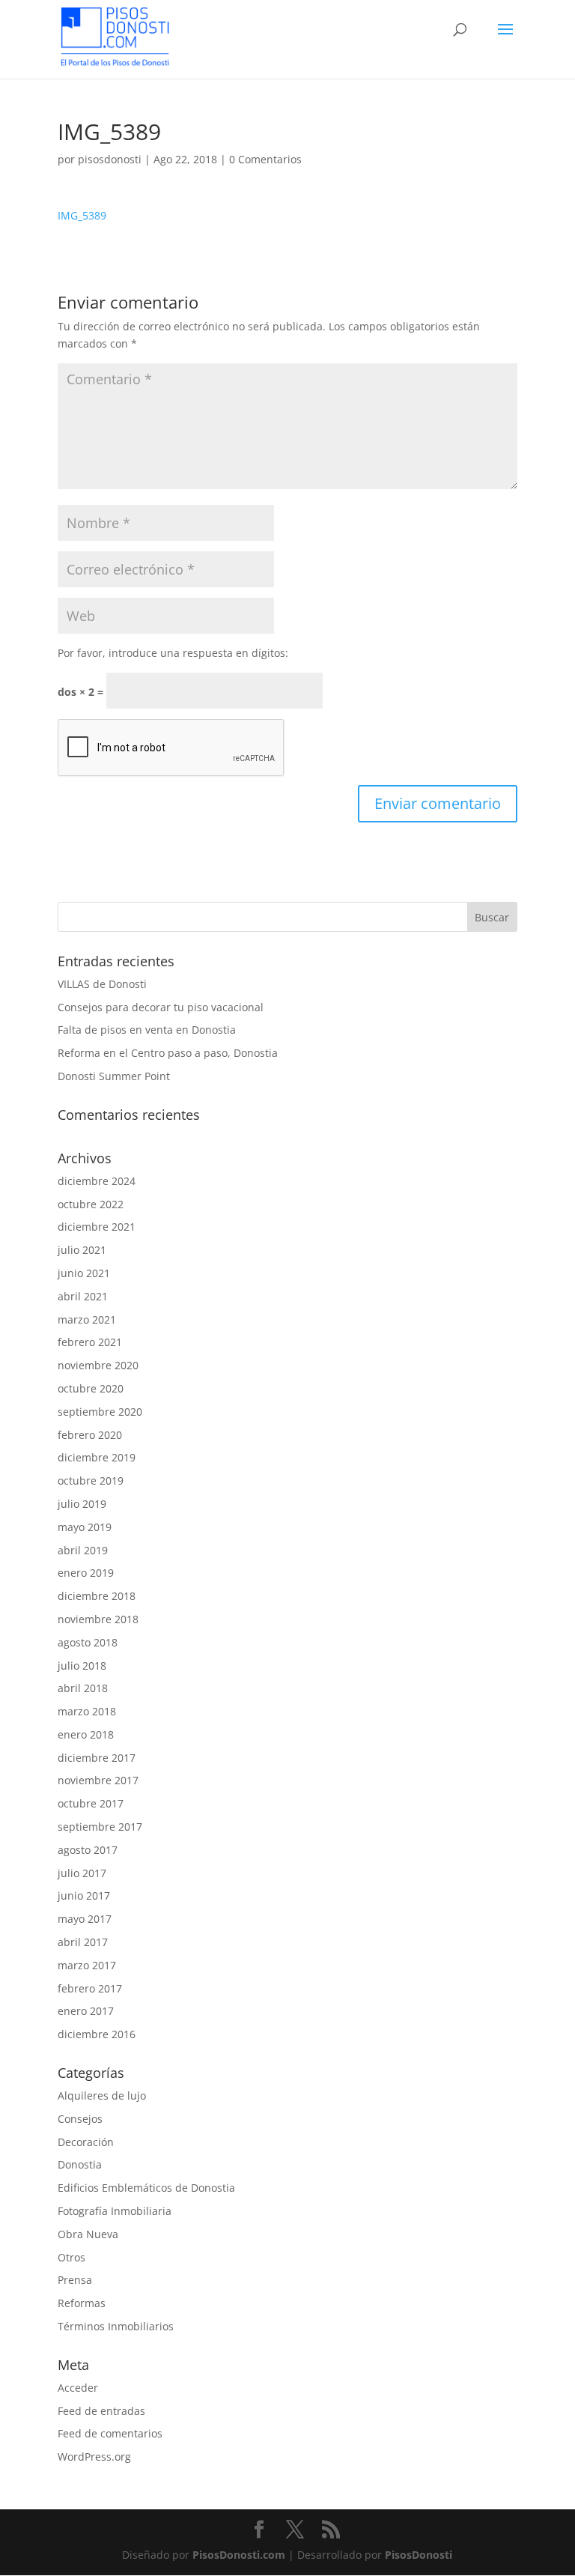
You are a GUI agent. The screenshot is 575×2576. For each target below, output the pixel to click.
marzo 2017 (87, 1965)
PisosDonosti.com (239, 2555)
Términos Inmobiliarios (116, 2326)
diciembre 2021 (97, 1227)
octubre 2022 (91, 1204)
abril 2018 (83, 1688)
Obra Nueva (88, 2234)
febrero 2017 (90, 1988)
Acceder (78, 2388)
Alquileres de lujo (102, 2095)
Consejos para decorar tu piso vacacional (161, 1007)
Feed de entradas (101, 2411)
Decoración (86, 2142)
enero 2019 (86, 1573)
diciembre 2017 (97, 1758)
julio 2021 (82, 1250)
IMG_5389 (82, 215)
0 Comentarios (265, 159)
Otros (72, 2257)
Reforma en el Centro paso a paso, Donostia (168, 1053)
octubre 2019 (91, 1481)
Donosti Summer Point (114, 1076)
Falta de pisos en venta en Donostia (147, 1030)
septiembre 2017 (100, 1827)
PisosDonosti (419, 2555)
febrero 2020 (90, 1435)
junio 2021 (84, 1273)
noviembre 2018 (98, 1619)
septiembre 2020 (100, 1412)
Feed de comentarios (110, 2433)
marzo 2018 (87, 1711)
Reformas (82, 2303)
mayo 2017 (85, 1919)
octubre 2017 (91, 1803)
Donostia (80, 2164)
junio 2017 (84, 1895)
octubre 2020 (91, 1388)
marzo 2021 (87, 1319)
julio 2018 (82, 1666)
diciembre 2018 (97, 1596)
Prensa (75, 2280)
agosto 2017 (88, 1850)
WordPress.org (94, 2457)
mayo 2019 (85, 1527)
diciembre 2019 (97, 1457)
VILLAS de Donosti (102, 984)
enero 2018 (86, 1734)
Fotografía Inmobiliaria (115, 2211)
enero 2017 (86, 2011)
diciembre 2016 (97, 2034)
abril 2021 (83, 1296)
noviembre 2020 (98, 1365)
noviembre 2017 (98, 1780)
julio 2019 (82, 1504)
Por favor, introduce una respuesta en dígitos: (173, 653)
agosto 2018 (88, 1642)
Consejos (80, 2119)
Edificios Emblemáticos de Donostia (146, 2188)
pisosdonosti (110, 159)
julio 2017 (82, 1873)
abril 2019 (83, 1550)
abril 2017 (83, 1942)
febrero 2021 (90, 1342)
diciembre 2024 (97, 1181)
